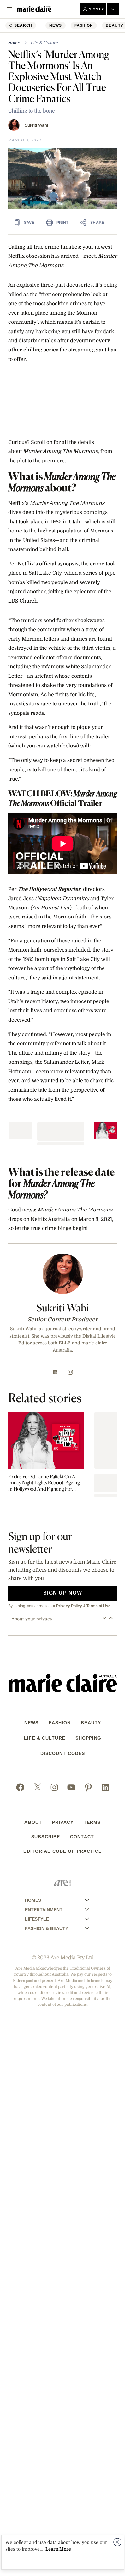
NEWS (56, 25)
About (33, 1822)
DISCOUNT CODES (63, 1753)
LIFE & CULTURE (45, 1738)
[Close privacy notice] (117, 2542)
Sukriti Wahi (36, 125)
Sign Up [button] (97, 9)
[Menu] (9, 9)
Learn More (58, 2549)
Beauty (115, 25)
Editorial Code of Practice (62, 1851)
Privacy (63, 1822)
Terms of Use (98, 1606)
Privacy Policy (69, 1606)
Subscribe (46, 1837)
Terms (92, 1822)
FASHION (84, 25)
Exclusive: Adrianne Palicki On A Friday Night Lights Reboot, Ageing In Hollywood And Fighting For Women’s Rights (44, 1483)
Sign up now (63, 1593)
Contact (82, 1837)
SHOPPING (88, 1738)
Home (14, 43)
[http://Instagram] (70, 1372)
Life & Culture (44, 43)
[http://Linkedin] (55, 1372)
